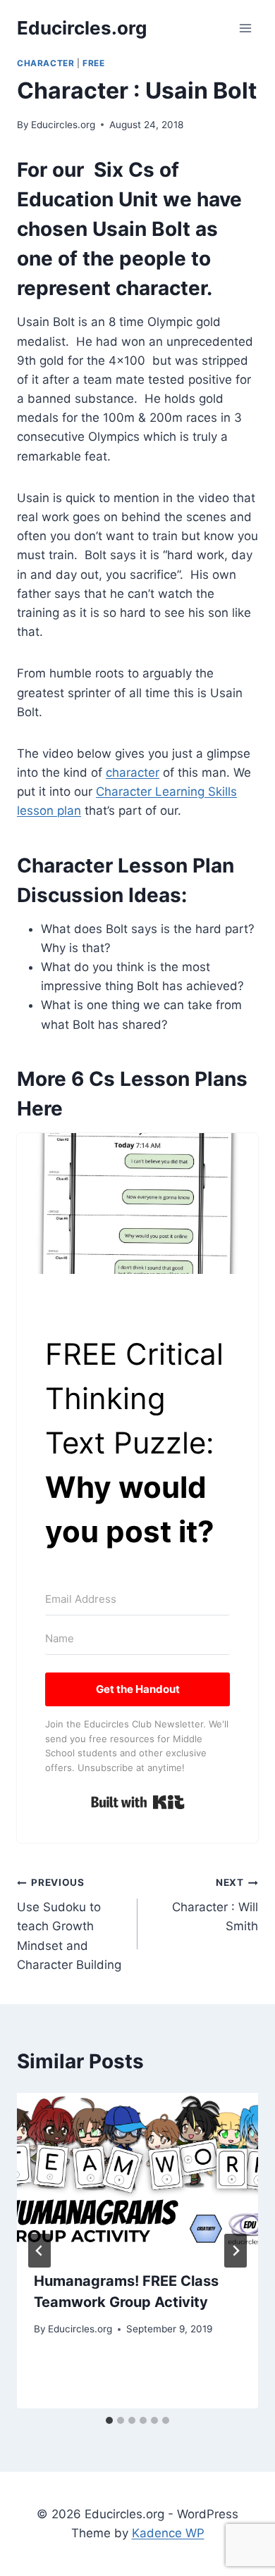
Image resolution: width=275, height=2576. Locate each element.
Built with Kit (138, 1802)
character (133, 773)
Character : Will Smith (215, 1905)
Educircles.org (63, 125)
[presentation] (137, 2173)
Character (45, 63)
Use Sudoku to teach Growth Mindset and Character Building (69, 1924)
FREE (93, 63)
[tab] (109, 2420)
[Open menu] (245, 28)
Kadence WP (168, 2533)
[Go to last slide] (39, 2251)
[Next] (236, 2251)
